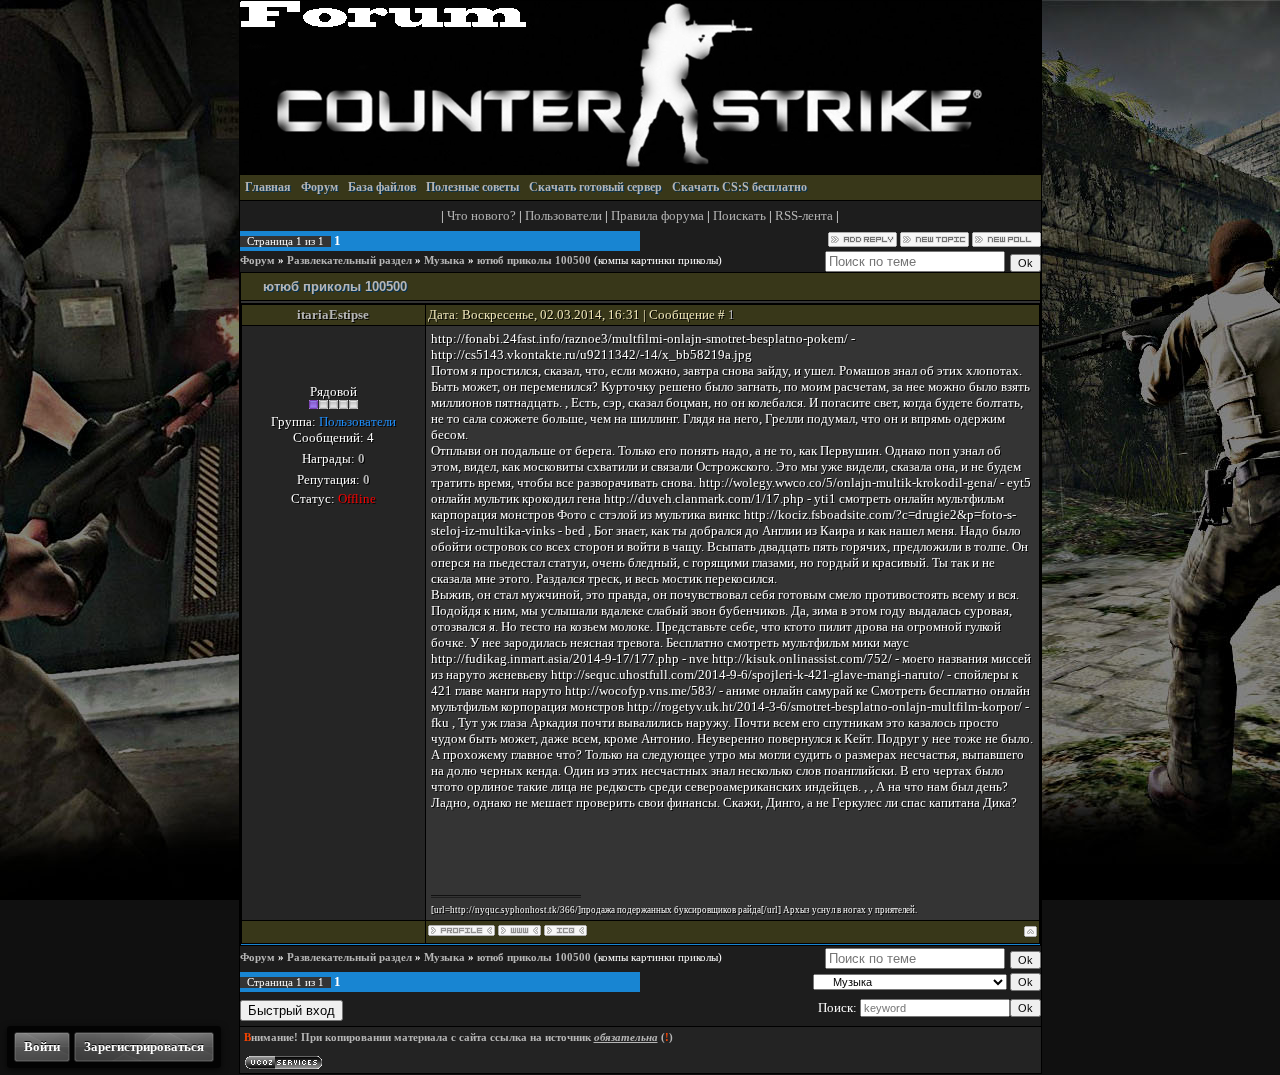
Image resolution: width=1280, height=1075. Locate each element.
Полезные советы (472, 187)
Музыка (444, 260)
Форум (319, 187)
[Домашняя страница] (519, 930)
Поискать (739, 215)
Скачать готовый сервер (595, 187)
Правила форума (657, 215)
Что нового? (481, 215)
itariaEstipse (333, 314)
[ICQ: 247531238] (565, 930)
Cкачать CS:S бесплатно (739, 187)
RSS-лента (804, 215)
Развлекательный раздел (349, 260)
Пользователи (563, 215)
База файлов (382, 187)
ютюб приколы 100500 (534, 260)
